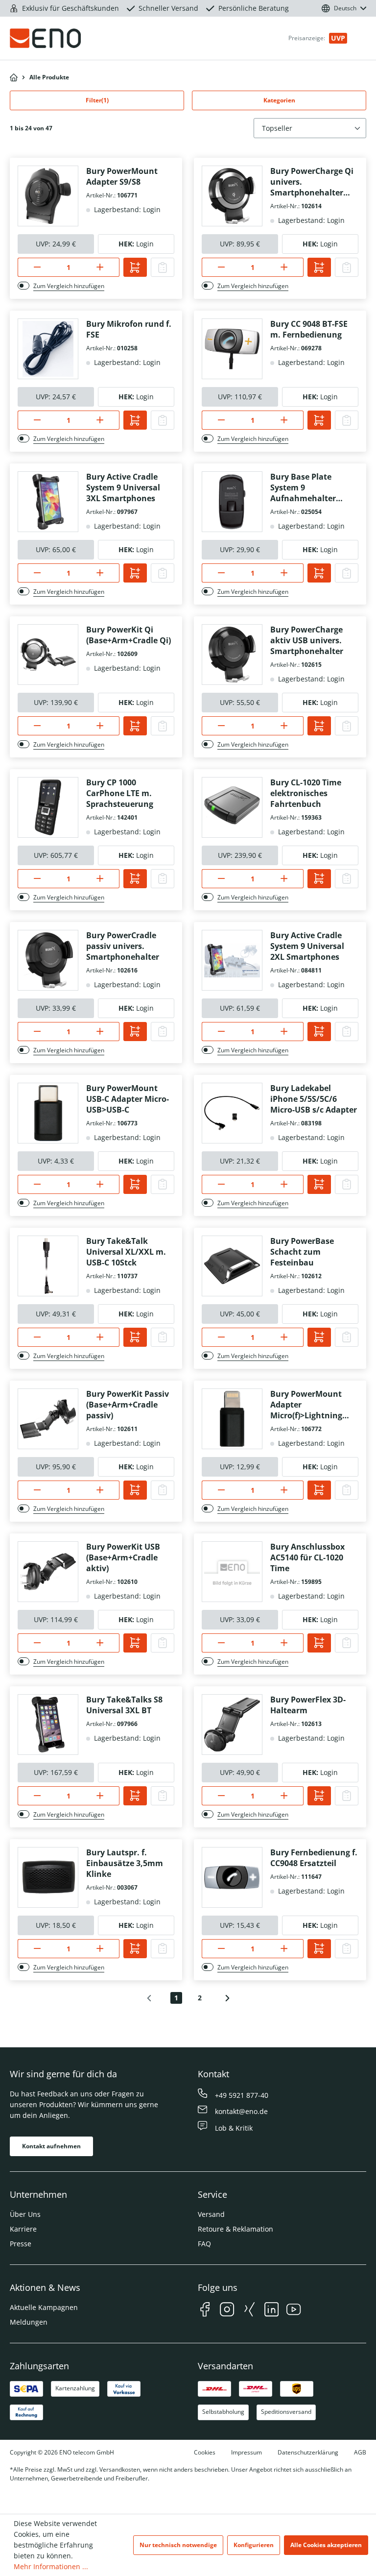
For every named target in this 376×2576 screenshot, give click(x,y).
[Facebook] (205, 2311)
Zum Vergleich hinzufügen (69, 286)
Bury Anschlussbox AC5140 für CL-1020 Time (307, 1557)
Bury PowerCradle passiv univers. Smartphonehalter (123, 946)
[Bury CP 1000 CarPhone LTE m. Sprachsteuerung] (48, 807)
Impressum (247, 2452)
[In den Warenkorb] (135, 267)
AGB (360, 2452)
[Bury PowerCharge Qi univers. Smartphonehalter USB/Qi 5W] (232, 196)
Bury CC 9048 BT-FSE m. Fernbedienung (309, 329)
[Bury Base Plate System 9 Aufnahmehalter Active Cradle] (232, 502)
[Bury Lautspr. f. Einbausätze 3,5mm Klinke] (48, 1877)
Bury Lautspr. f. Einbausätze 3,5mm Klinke (125, 1863)
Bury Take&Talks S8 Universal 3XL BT (124, 1705)
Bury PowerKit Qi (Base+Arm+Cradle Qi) (129, 635)
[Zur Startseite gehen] (67, 38)
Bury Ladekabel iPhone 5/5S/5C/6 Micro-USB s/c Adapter (314, 1099)
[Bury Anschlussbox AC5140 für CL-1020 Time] (232, 1572)
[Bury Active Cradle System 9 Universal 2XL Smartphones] (232, 960)
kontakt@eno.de (241, 2111)
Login (145, 244)
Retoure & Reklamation (235, 2229)
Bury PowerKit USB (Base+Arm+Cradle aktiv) (123, 1557)
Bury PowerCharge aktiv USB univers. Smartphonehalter (307, 640)
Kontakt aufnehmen (51, 2146)
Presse (21, 2244)
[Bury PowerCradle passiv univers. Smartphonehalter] (48, 960)
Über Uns (25, 2214)
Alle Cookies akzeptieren (326, 2545)
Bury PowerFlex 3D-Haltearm (308, 1705)
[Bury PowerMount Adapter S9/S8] (48, 196)
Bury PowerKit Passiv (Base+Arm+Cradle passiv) (128, 1405)
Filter (97, 100)
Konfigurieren (254, 2545)
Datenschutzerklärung (308, 2452)
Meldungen (29, 2322)
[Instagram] (227, 2311)
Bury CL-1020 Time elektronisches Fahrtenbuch (306, 793)
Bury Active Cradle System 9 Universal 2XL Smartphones (307, 946)
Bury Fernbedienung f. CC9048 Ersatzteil (314, 1858)
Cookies (205, 2452)
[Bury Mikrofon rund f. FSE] (48, 349)
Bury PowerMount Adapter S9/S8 (122, 176)
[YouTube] (294, 2311)
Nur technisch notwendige (178, 2545)
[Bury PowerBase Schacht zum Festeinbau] (232, 1266)
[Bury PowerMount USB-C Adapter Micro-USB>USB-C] (48, 1113)
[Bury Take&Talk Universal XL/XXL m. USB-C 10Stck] (48, 1266)
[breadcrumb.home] (14, 77)
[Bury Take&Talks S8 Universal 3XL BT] (48, 1725)
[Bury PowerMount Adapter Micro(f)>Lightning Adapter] (232, 1419)
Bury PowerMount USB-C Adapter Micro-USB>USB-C (128, 1099)
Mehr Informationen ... (51, 2566)
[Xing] (249, 2311)
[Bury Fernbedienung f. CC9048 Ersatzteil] (232, 1877)
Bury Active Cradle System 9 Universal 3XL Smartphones (123, 487)
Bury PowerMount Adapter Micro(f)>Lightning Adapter (306, 1405)
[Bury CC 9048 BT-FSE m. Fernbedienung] (232, 349)
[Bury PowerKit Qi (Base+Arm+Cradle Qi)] (48, 655)
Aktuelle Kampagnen (44, 2307)
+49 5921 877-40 (242, 2095)
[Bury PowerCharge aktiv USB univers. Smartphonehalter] (232, 655)
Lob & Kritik (234, 2128)
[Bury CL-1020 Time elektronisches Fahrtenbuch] (232, 807)
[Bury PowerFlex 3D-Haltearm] (232, 1725)
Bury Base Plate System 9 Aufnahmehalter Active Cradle (303, 487)
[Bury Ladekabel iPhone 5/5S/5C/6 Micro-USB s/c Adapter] (232, 1113)
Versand (211, 2214)
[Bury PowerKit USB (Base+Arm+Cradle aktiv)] (48, 1572)
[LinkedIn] (271, 2311)
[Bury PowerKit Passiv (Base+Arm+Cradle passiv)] (48, 1419)
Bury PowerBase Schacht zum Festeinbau (302, 1252)
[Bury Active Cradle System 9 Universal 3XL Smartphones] (48, 502)
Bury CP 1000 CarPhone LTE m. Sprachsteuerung (120, 793)
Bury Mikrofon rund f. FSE (129, 329)
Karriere (23, 2229)
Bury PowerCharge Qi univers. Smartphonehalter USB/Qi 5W (312, 182)
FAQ (204, 2244)
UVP (338, 38)
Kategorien (279, 100)
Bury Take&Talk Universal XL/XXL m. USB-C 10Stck (126, 1252)
